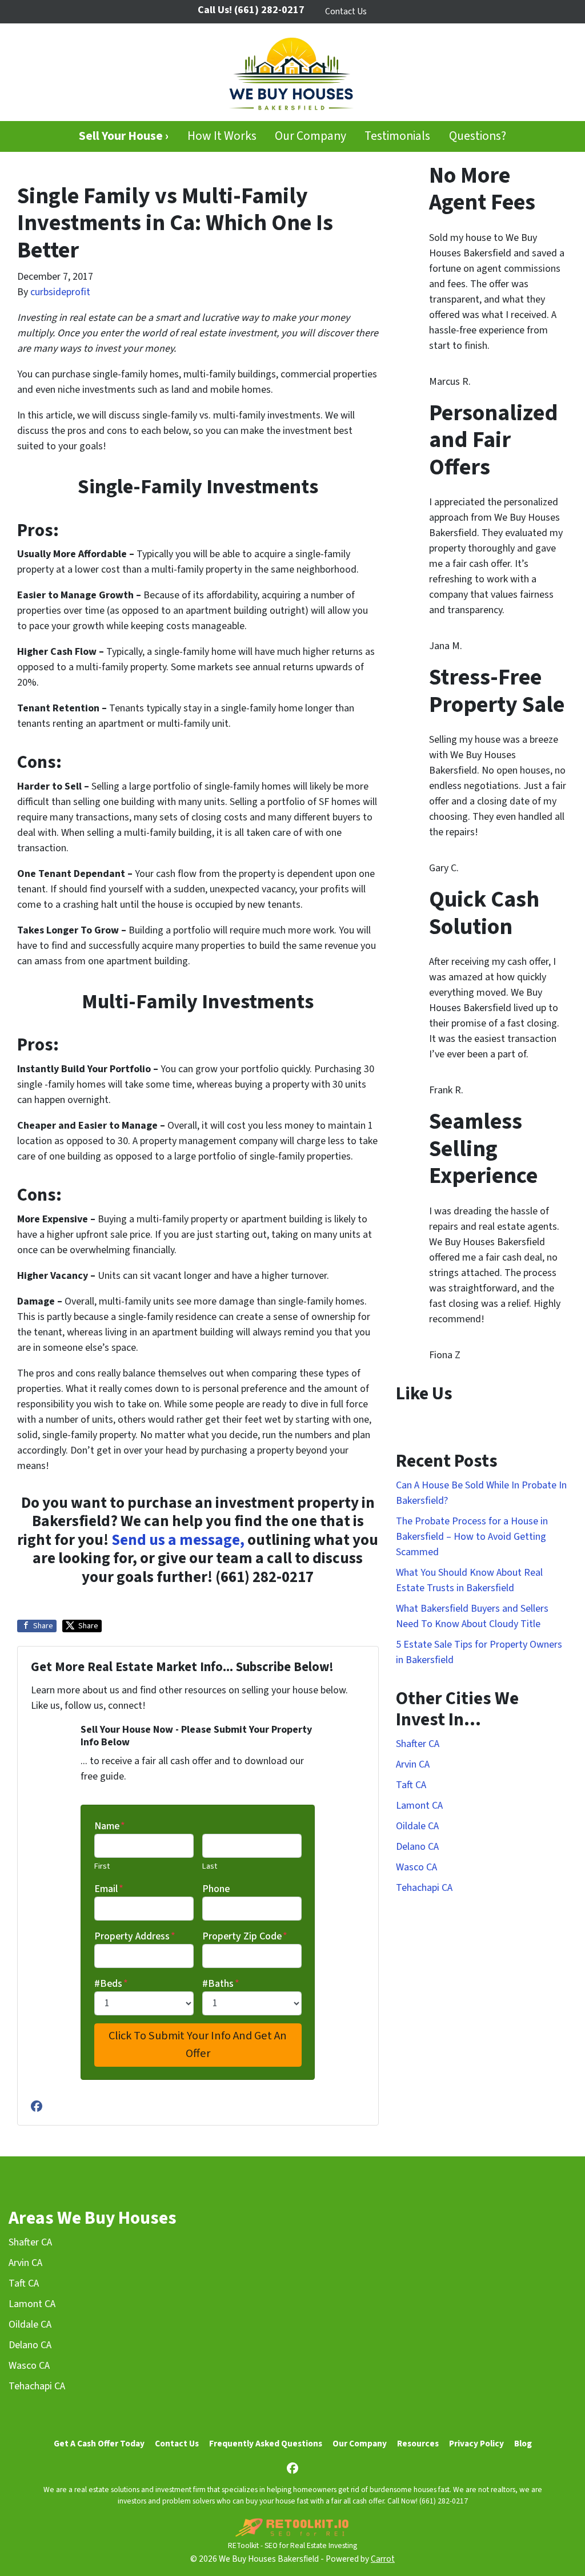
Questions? (478, 136)
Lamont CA (419, 1806)
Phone (216, 1889)
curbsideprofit (60, 292)
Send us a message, (178, 1540)
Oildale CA (417, 1826)
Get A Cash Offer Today (99, 2444)
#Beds (111, 1984)
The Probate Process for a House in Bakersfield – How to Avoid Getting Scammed (472, 1537)
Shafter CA (418, 1744)
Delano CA (417, 1847)
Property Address (135, 1936)
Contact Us (346, 11)
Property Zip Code (245, 1936)
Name (110, 1826)
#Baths (221, 1984)
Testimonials (397, 136)
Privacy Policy (476, 2444)
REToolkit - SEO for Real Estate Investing (292, 2545)
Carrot (383, 2559)
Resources (418, 2444)
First (102, 1866)
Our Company (310, 136)
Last (210, 1866)
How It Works (222, 136)
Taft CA (411, 1785)
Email (109, 1889)
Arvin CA (413, 1764)
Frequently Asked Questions (266, 2444)
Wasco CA (416, 1867)
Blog (523, 2444)
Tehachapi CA (424, 1888)
